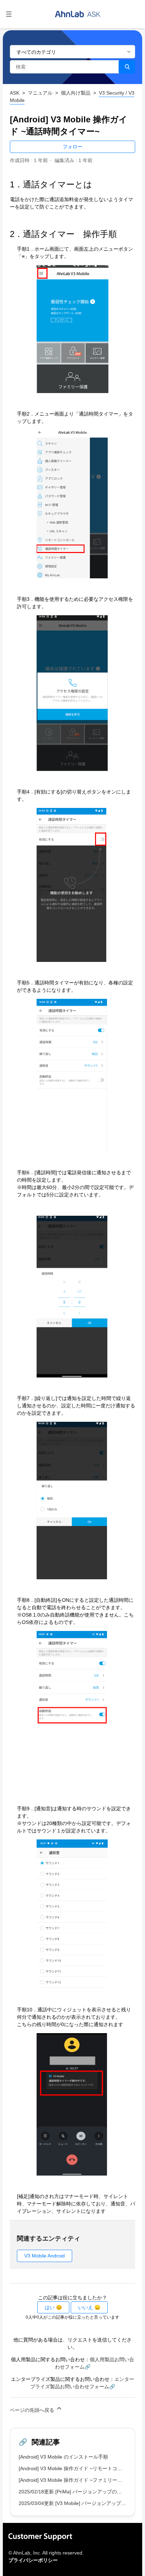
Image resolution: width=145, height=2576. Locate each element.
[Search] (127, 67)
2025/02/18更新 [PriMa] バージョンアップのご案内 (75, 2492)
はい (50, 2307)
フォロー (72, 147)
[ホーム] (78, 14)
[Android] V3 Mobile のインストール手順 (63, 2457)
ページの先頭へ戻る (33, 2410)
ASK (15, 93)
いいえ (86, 2307)
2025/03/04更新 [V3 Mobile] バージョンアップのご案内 (80, 2503)
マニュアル (40, 93)
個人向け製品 (76, 93)
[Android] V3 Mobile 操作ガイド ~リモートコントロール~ (82, 2468)
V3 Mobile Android (45, 2256)
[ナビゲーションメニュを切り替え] (9, 14)
